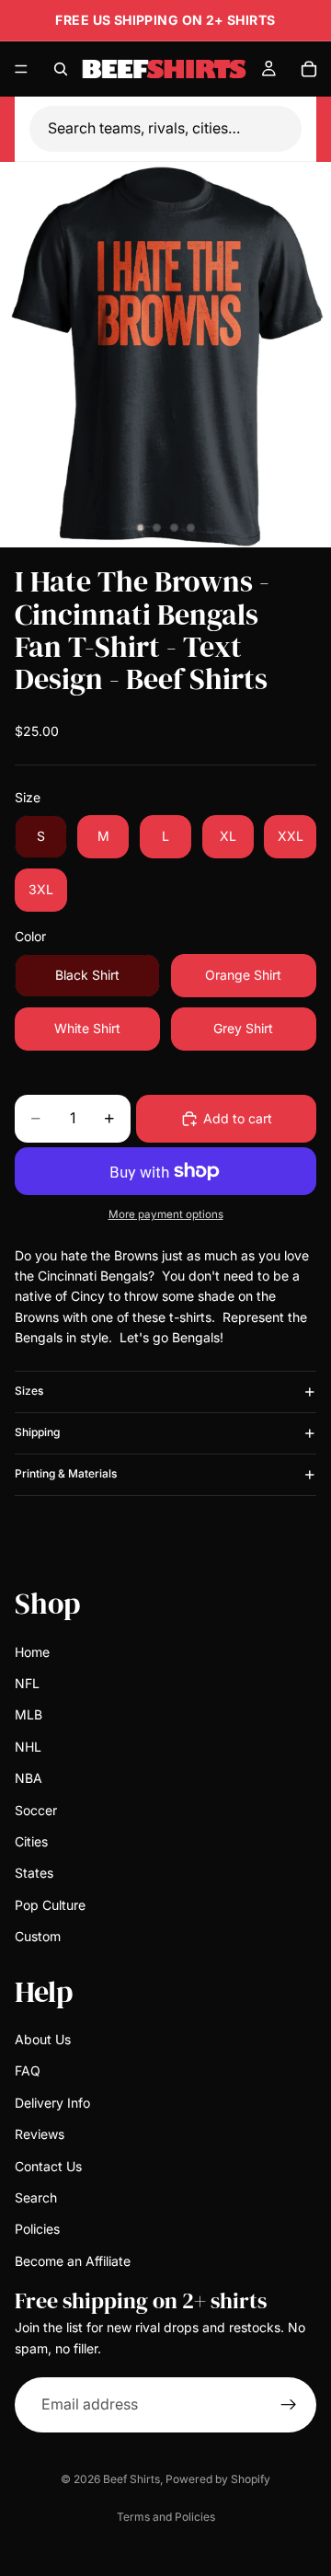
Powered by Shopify (218, 2479)
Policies (37, 2229)
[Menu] (21, 69)
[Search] (61, 69)
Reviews (40, 2134)
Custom (38, 1936)
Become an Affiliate (73, 2260)
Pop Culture (50, 1904)
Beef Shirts (131, 2479)
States (34, 1873)
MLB (29, 1714)
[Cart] (309, 69)
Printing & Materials (66, 1473)
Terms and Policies (166, 2517)
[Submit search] (291, 129)
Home (32, 1651)
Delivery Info (52, 2102)
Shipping (37, 1432)
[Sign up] (289, 2405)
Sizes (29, 1391)
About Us (43, 2039)
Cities (31, 1841)
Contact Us (48, 2165)
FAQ (28, 2070)
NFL (27, 1683)
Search (36, 2197)
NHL (28, 1746)
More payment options (166, 1214)
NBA (29, 1778)
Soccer (36, 1809)
